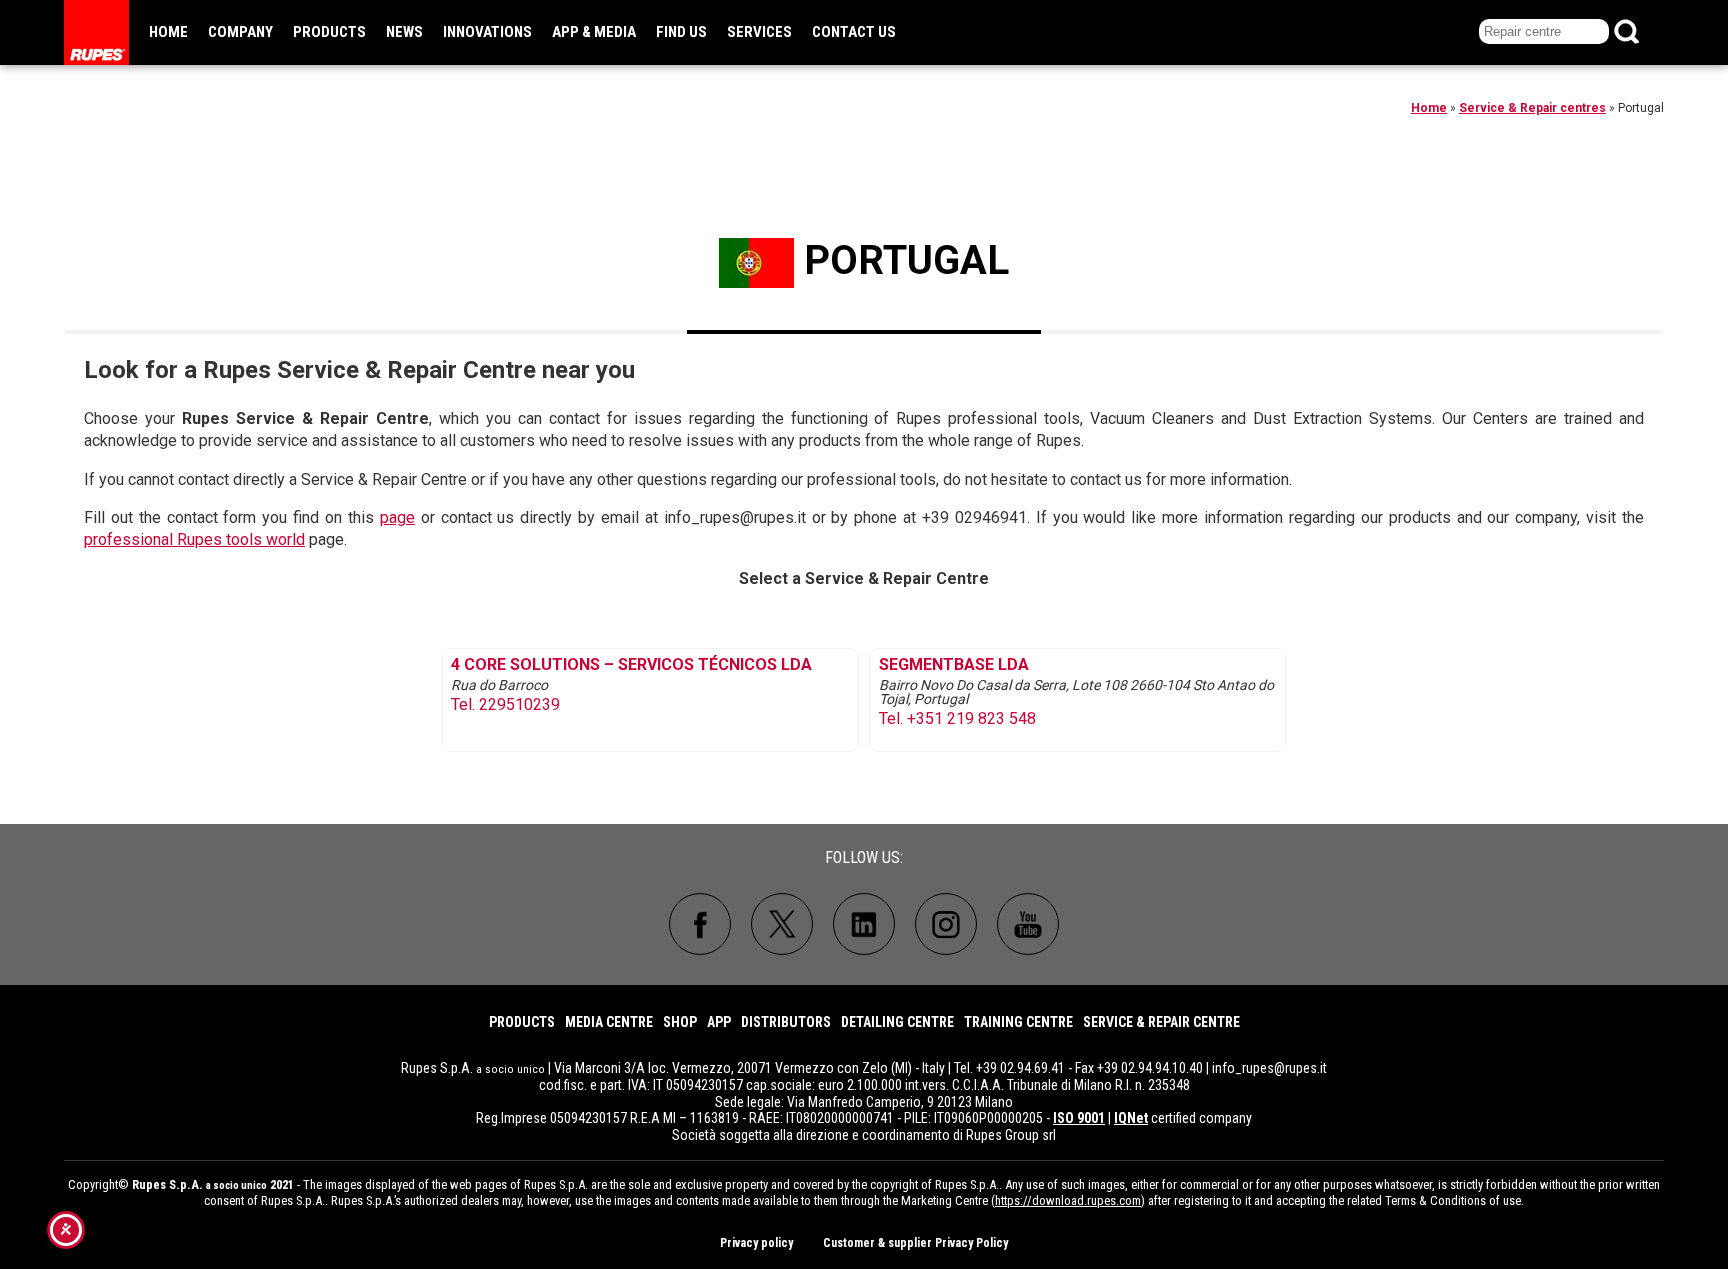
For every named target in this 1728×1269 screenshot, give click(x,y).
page (397, 517)
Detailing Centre (897, 1022)
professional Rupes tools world (194, 539)
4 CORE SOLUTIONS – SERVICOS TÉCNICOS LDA (631, 665)
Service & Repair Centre (1161, 1022)
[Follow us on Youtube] (1028, 924)
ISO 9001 (1079, 1118)
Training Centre (1018, 1022)
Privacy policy (756, 1243)
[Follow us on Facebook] (700, 924)
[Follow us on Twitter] (782, 924)
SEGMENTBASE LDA (954, 665)
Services (759, 32)
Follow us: (864, 857)
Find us (681, 32)
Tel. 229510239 (505, 705)
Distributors (786, 1022)
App (719, 1022)
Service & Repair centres (1532, 108)
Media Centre (609, 1022)
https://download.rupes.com (1068, 1200)
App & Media (594, 32)
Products (329, 32)
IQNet (1131, 1118)
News (404, 32)
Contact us (854, 32)
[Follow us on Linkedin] (864, 924)
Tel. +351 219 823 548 (957, 719)
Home (168, 32)
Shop (680, 1022)
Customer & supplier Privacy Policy (915, 1243)
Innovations (487, 32)
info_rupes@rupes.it (1269, 1068)
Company (240, 32)
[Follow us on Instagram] (946, 924)
